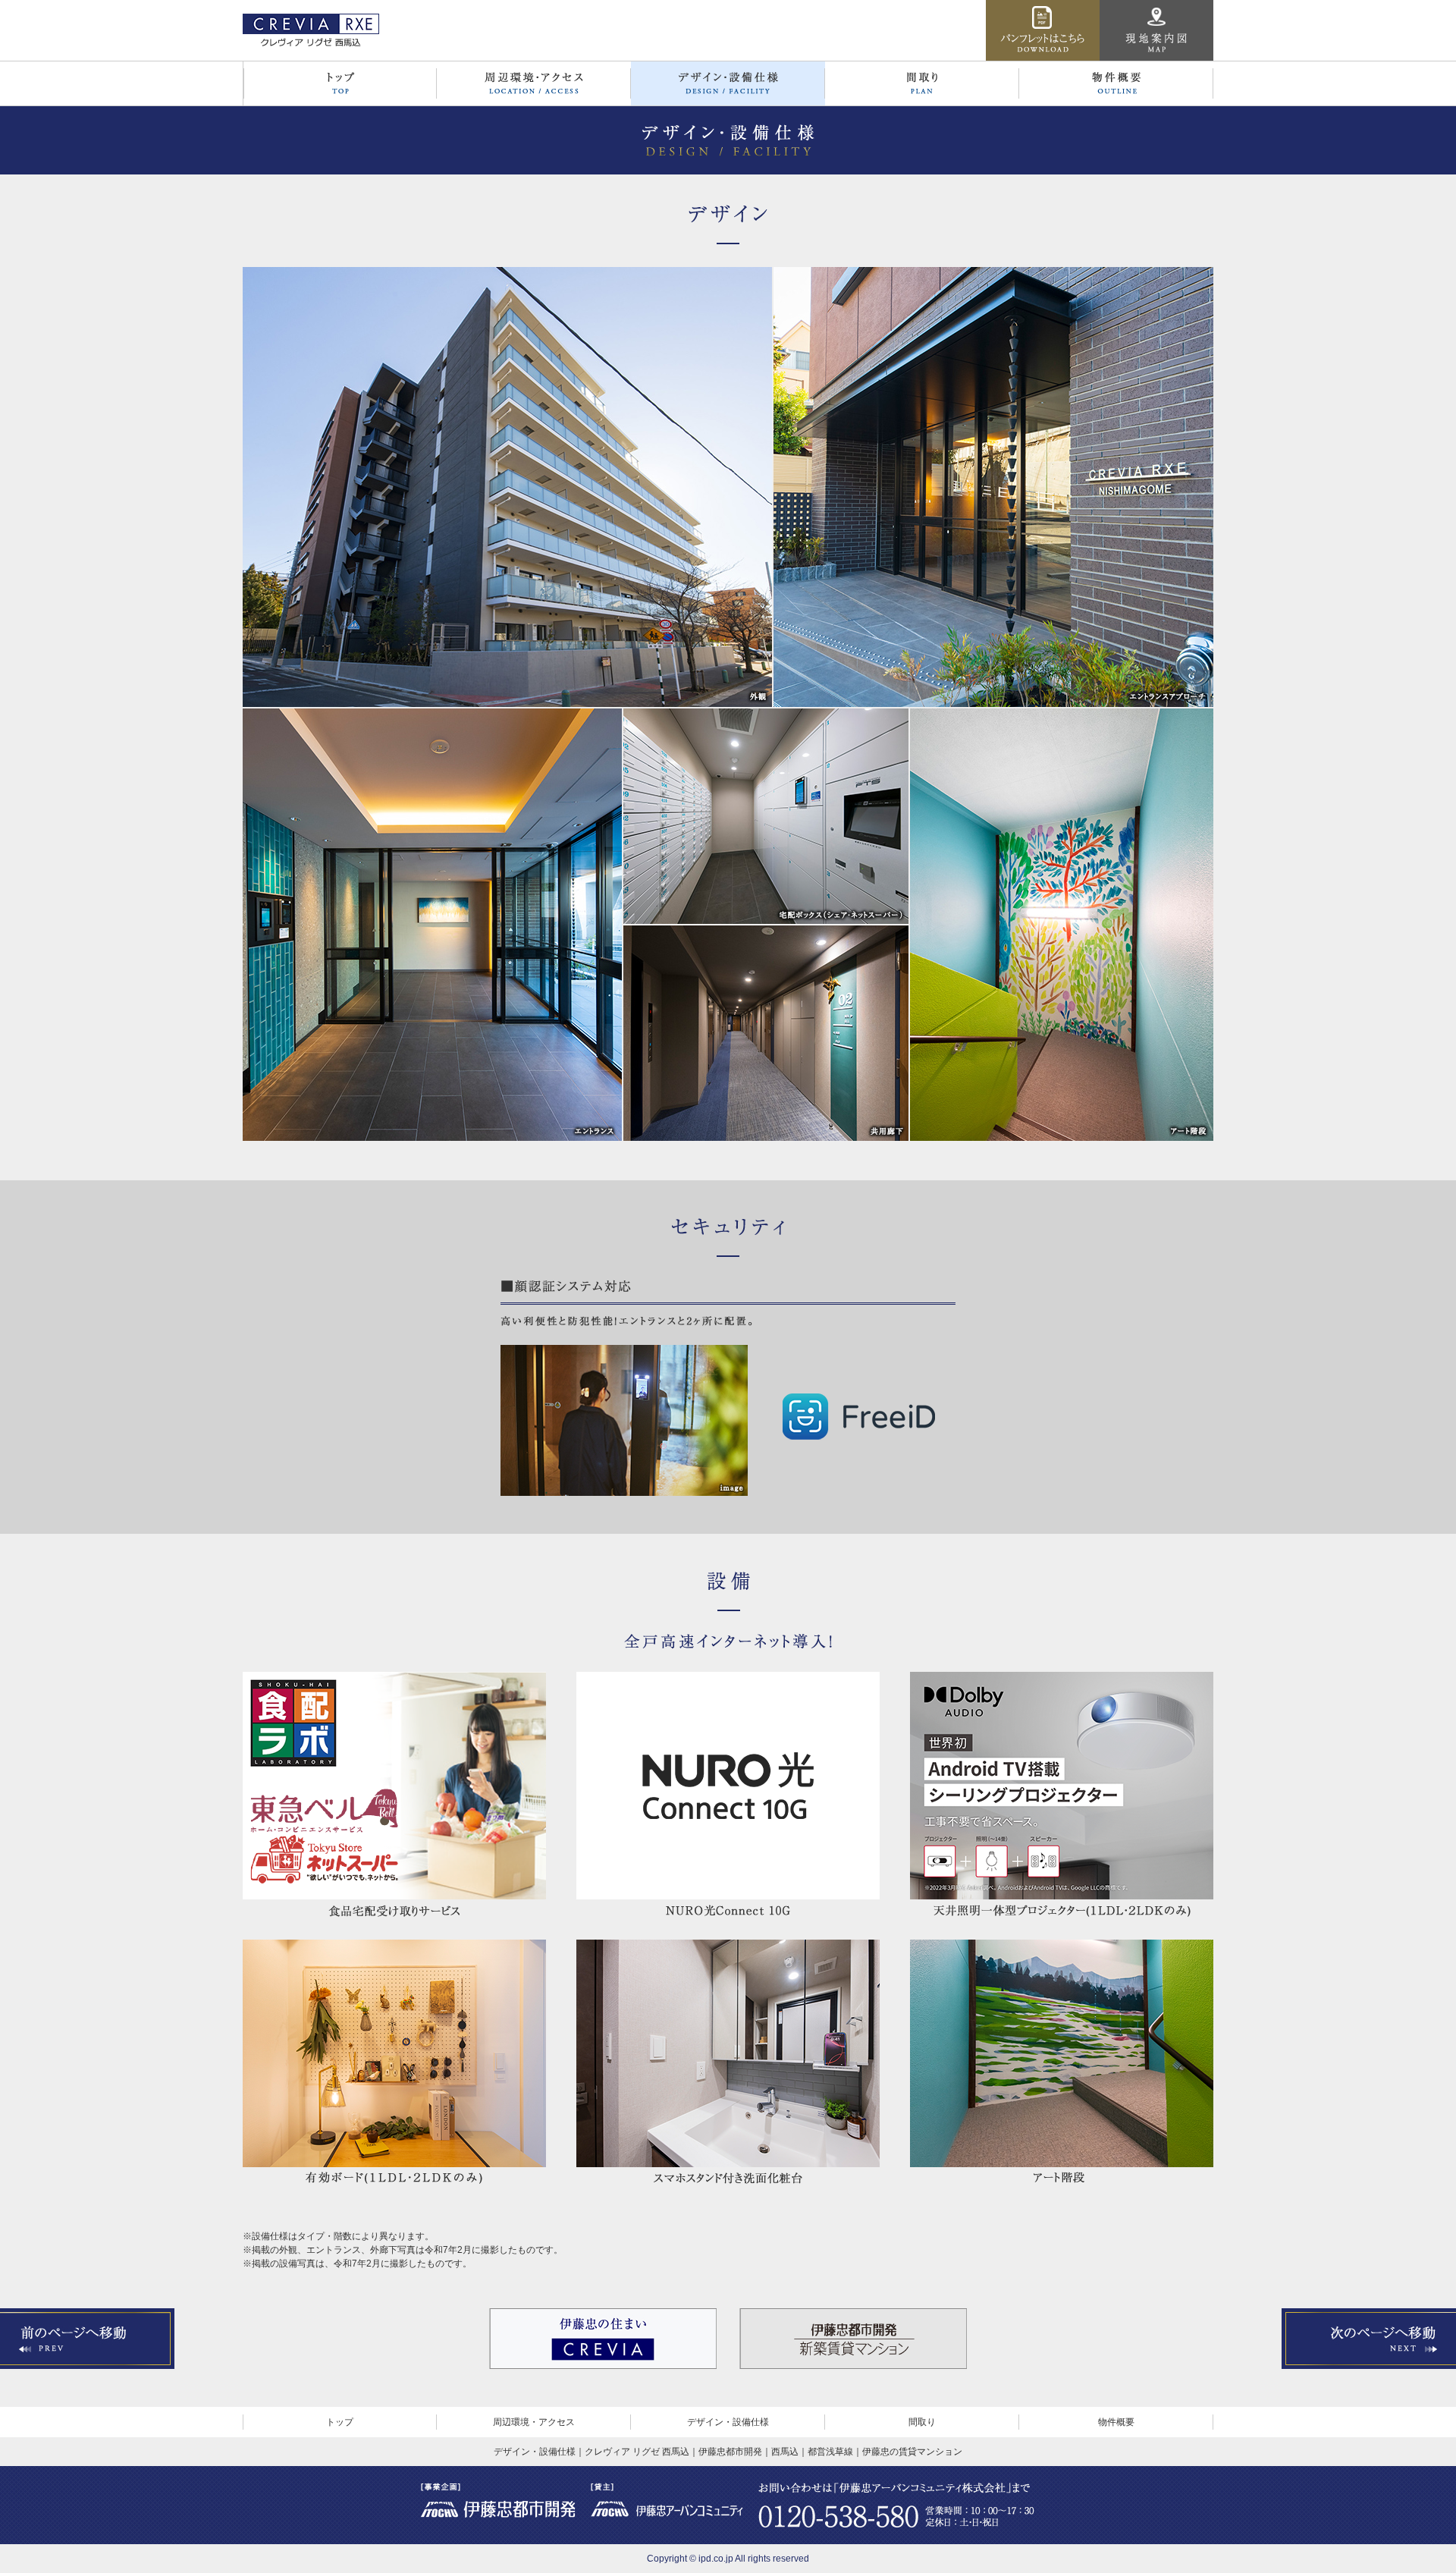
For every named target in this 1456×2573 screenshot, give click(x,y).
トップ (340, 2422)
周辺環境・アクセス (534, 2422)
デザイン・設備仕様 (728, 2422)
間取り (922, 2422)
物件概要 (1116, 2422)
